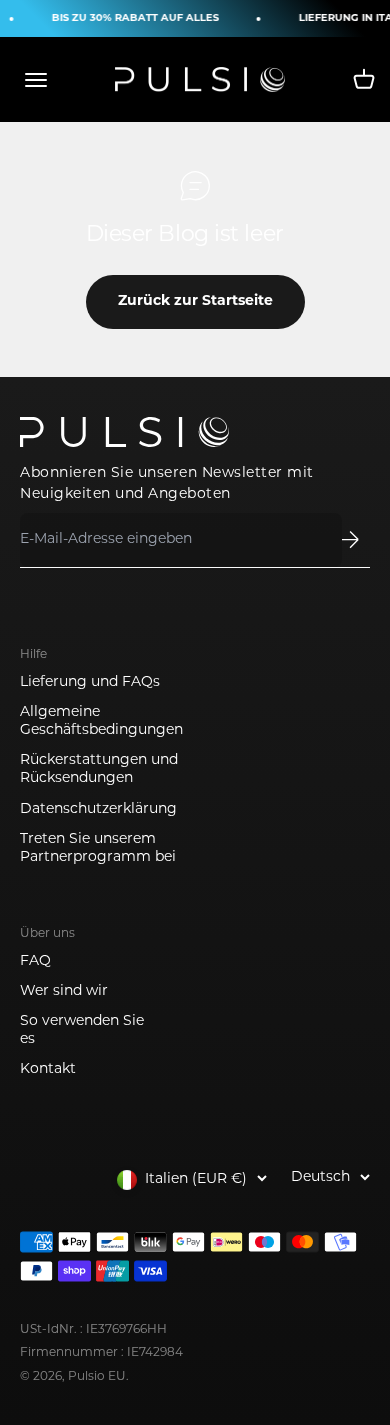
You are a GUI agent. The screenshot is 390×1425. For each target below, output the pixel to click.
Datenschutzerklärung (98, 809)
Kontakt (48, 1069)
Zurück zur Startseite (195, 301)
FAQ (35, 961)
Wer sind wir (64, 991)
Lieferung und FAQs (90, 682)
